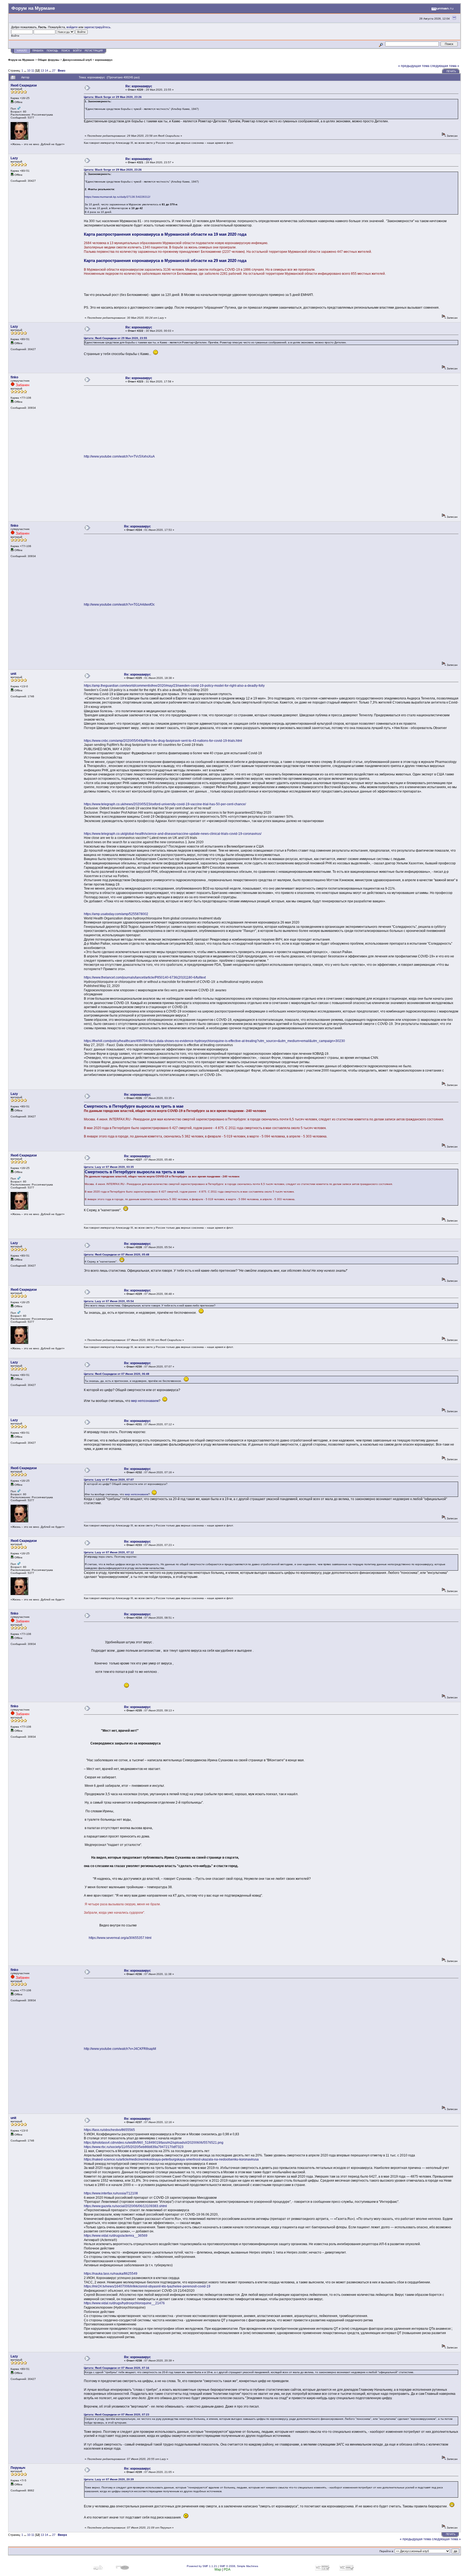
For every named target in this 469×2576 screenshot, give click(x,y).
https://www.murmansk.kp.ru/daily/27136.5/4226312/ (118, 197)
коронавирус (104, 60)
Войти (77, 51)
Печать (451, 71)
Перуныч (18, 2468)
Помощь (52, 51)
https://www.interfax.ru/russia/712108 (111, 2193)
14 (46, 71)
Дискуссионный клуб (77, 60)
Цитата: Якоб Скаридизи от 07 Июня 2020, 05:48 (117, 1255)
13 (42, 71)
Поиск (66, 51)
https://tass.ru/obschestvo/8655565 (109, 2130)
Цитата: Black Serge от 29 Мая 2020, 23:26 (113, 97)
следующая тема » (445, 66)
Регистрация (94, 51)
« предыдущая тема (414, 66)
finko (14, 377)
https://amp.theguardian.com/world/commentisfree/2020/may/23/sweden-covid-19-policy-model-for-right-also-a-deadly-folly (174, 686)
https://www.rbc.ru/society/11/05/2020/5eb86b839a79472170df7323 (134, 2147)
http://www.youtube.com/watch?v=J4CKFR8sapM (120, 2049)
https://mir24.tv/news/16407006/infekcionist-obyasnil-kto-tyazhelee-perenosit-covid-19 (147, 2286)
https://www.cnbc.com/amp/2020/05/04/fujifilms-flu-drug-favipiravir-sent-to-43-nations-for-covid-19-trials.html (163, 741)
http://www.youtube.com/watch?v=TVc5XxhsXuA (119, 456)
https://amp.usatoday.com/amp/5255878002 (116, 914)
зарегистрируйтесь (97, 27)
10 (29, 71)
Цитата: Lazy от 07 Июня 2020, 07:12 (109, 1552)
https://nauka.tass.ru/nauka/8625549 (111, 2274)
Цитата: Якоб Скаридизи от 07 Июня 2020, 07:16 (117, 2368)
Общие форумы (49, 60)
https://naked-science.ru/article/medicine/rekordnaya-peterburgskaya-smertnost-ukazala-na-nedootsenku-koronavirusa (171, 2159)
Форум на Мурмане (21, 60)
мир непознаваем (145, 1401)
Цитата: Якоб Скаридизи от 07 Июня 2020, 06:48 (117, 1374)
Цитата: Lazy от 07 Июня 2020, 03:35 (109, 1167)
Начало (22, 51)
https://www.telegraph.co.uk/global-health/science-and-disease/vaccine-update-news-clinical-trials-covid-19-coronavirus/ (173, 834)
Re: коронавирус (139, 86)
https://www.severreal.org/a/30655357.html (120, 1938)
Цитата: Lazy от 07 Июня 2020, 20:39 (109, 2479)
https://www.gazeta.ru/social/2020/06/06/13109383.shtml (125, 2206)
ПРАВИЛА (38, 51)
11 (33, 71)
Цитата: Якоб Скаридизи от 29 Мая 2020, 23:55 (115, 338)
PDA (227, 2569)
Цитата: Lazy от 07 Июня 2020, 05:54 (109, 1301)
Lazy (14, 158)
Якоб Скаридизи (24, 85)
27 (54, 71)
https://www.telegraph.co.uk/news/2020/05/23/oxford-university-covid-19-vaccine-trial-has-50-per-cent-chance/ (165, 804)
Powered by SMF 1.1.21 (202, 2566)
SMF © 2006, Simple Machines (239, 2566)
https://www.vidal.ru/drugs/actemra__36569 (116, 2236)
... (26, 71)
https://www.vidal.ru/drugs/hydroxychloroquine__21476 (124, 2303)
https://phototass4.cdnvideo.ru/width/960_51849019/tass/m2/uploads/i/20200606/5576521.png (154, 2143)
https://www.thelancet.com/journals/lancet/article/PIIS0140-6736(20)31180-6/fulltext (145, 977)
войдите (72, 27)
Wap (218, 2569)
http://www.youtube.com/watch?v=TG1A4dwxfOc (119, 605)
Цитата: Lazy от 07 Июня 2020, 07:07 (109, 1480)
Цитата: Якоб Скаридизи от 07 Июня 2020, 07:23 (117, 2414)
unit (13, 674)
